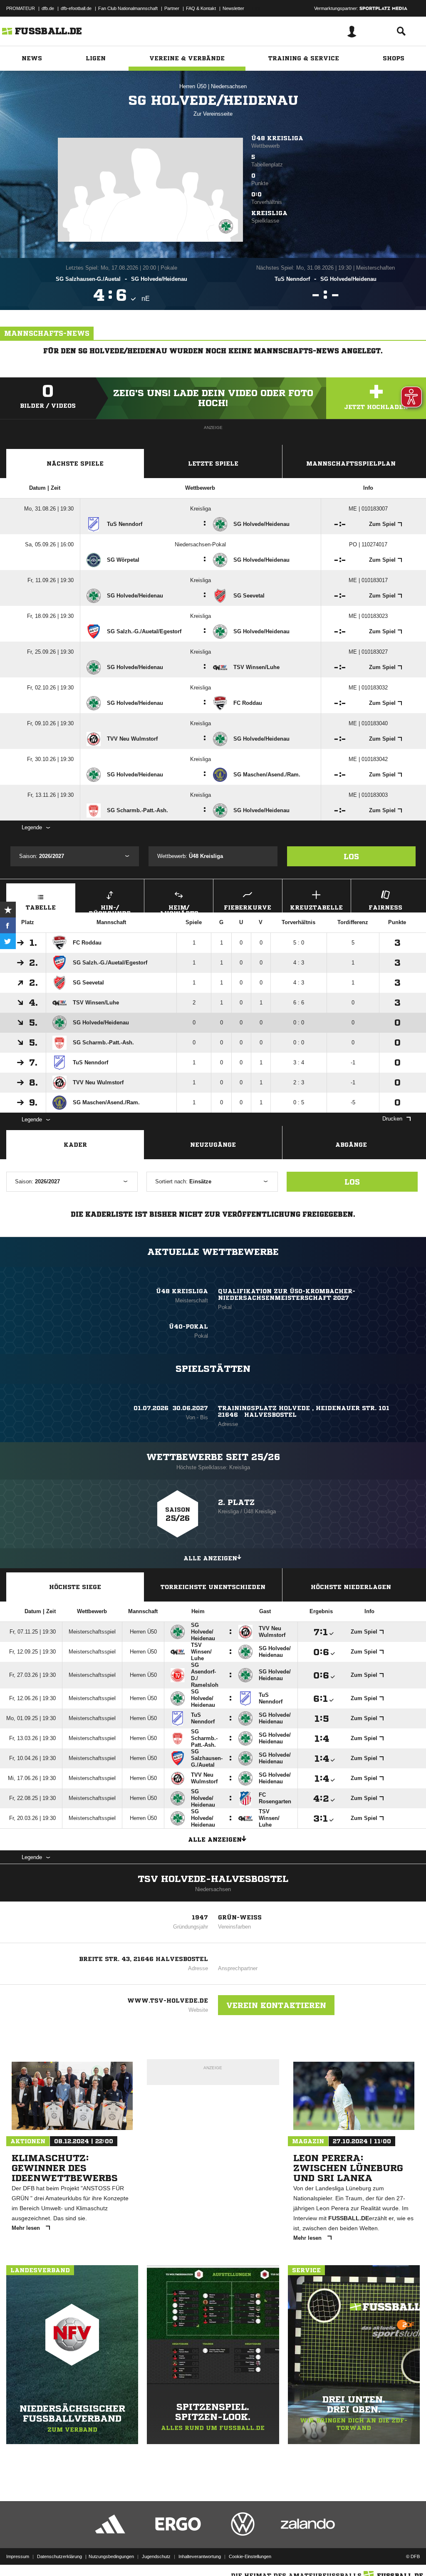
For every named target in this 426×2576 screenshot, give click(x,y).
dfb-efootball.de (76, 8)
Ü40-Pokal (188, 1326)
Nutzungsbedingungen (111, 2556)
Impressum (18, 2556)
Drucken (392, 1119)
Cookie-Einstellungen (250, 2556)
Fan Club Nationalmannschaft (128, 8)
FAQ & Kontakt (201, 8)
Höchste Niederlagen (351, 1587)
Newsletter (233, 8)
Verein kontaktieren (276, 2005)
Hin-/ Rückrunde (110, 909)
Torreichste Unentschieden (213, 1587)
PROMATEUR (21, 8)
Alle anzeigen (210, 1558)
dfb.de (48, 8)
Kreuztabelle (316, 907)
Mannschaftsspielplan (351, 464)
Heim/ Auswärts (179, 909)
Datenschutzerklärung (59, 2556)
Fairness (385, 907)
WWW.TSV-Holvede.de (168, 2001)
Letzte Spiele (213, 464)
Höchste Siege (75, 1587)
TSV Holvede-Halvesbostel (213, 1879)
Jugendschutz (156, 2556)
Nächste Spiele (75, 464)
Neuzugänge (213, 1145)
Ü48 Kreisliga (277, 138)
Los (351, 856)
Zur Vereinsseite (213, 114)
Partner (172, 8)
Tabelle (41, 907)
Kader (75, 1145)
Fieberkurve (248, 907)
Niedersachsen (229, 86)
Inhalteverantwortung (200, 2556)
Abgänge (351, 1145)
